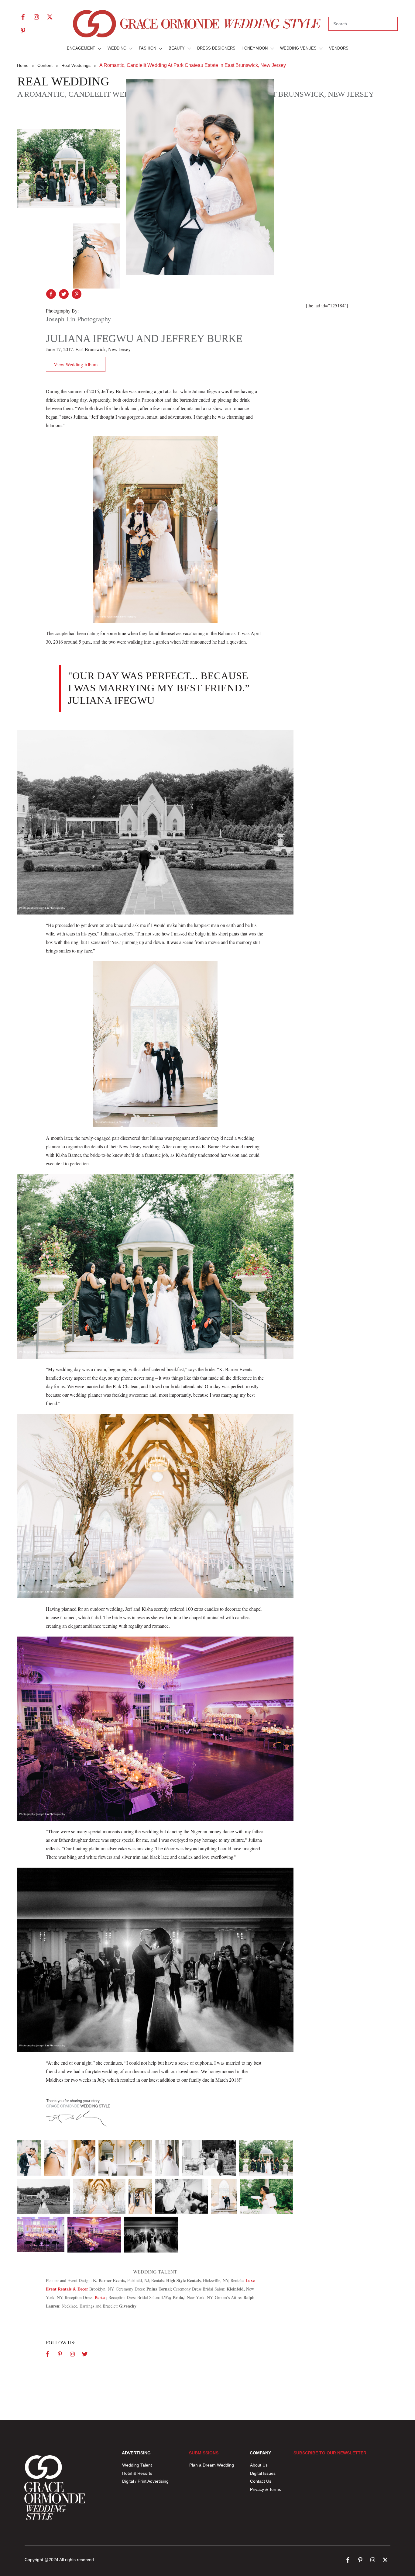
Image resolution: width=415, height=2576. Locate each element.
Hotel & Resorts (137, 2473)
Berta (100, 2297)
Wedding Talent (137, 2465)
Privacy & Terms (266, 2489)
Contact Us (261, 2481)
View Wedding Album (76, 364)
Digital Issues (263, 2473)
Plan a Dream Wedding (212, 2465)
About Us (259, 2465)
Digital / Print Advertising (146, 2481)
